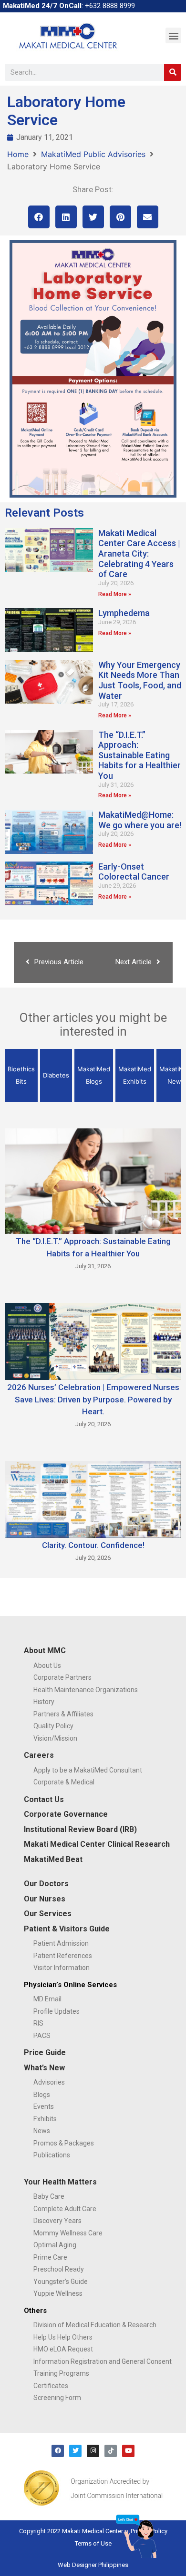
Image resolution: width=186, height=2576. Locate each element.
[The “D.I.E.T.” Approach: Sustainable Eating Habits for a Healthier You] (93, 1181)
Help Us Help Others (63, 2337)
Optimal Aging (55, 2245)
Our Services (48, 1914)
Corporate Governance (66, 1814)
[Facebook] (58, 2451)
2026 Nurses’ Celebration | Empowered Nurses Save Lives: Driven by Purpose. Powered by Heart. (93, 1399)
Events (44, 2106)
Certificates (51, 2386)
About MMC (45, 1650)
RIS (38, 2023)
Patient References (63, 1956)
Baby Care (49, 2196)
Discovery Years (57, 2221)
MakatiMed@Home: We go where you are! (140, 820)
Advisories (49, 2082)
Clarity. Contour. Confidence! (93, 1545)
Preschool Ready (59, 2269)
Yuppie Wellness (58, 2293)
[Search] (173, 72)
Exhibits (45, 2119)
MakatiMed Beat (53, 1859)
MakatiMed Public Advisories (93, 154)
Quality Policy (53, 1726)
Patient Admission (61, 1943)
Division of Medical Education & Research (95, 2325)
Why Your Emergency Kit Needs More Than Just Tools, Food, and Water (140, 680)
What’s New (44, 2068)
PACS (42, 2036)
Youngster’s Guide (61, 2282)
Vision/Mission (55, 1738)
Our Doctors (46, 1884)
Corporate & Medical (64, 1782)
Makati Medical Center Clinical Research (97, 1844)
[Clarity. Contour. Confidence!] (93, 1499)
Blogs (42, 2095)
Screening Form (57, 2398)
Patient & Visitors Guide (67, 1929)
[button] (173, 35)
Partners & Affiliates (63, 1714)
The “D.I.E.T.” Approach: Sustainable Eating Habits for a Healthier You (139, 755)
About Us (47, 1665)
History (44, 1702)
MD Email (47, 1999)
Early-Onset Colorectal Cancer (134, 872)
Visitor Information (62, 1968)
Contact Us (44, 1799)
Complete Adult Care (65, 2209)
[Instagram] (93, 2451)
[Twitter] (75, 2451)
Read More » (115, 594)
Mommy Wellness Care (68, 2233)
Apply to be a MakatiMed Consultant (88, 1770)
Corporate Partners (62, 1677)
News (42, 2131)
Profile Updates (57, 2011)
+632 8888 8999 (110, 6)
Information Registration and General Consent (103, 2361)
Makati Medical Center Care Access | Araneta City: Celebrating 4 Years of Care (139, 553)
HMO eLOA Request (63, 2349)
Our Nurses (45, 1899)
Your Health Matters (60, 2182)
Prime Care (50, 2257)
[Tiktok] (111, 2451)
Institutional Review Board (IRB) (80, 1829)
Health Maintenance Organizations (86, 1690)
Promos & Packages (64, 2143)
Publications (52, 2155)
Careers (39, 1755)
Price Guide (45, 2052)
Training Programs (61, 2373)
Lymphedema (124, 613)
